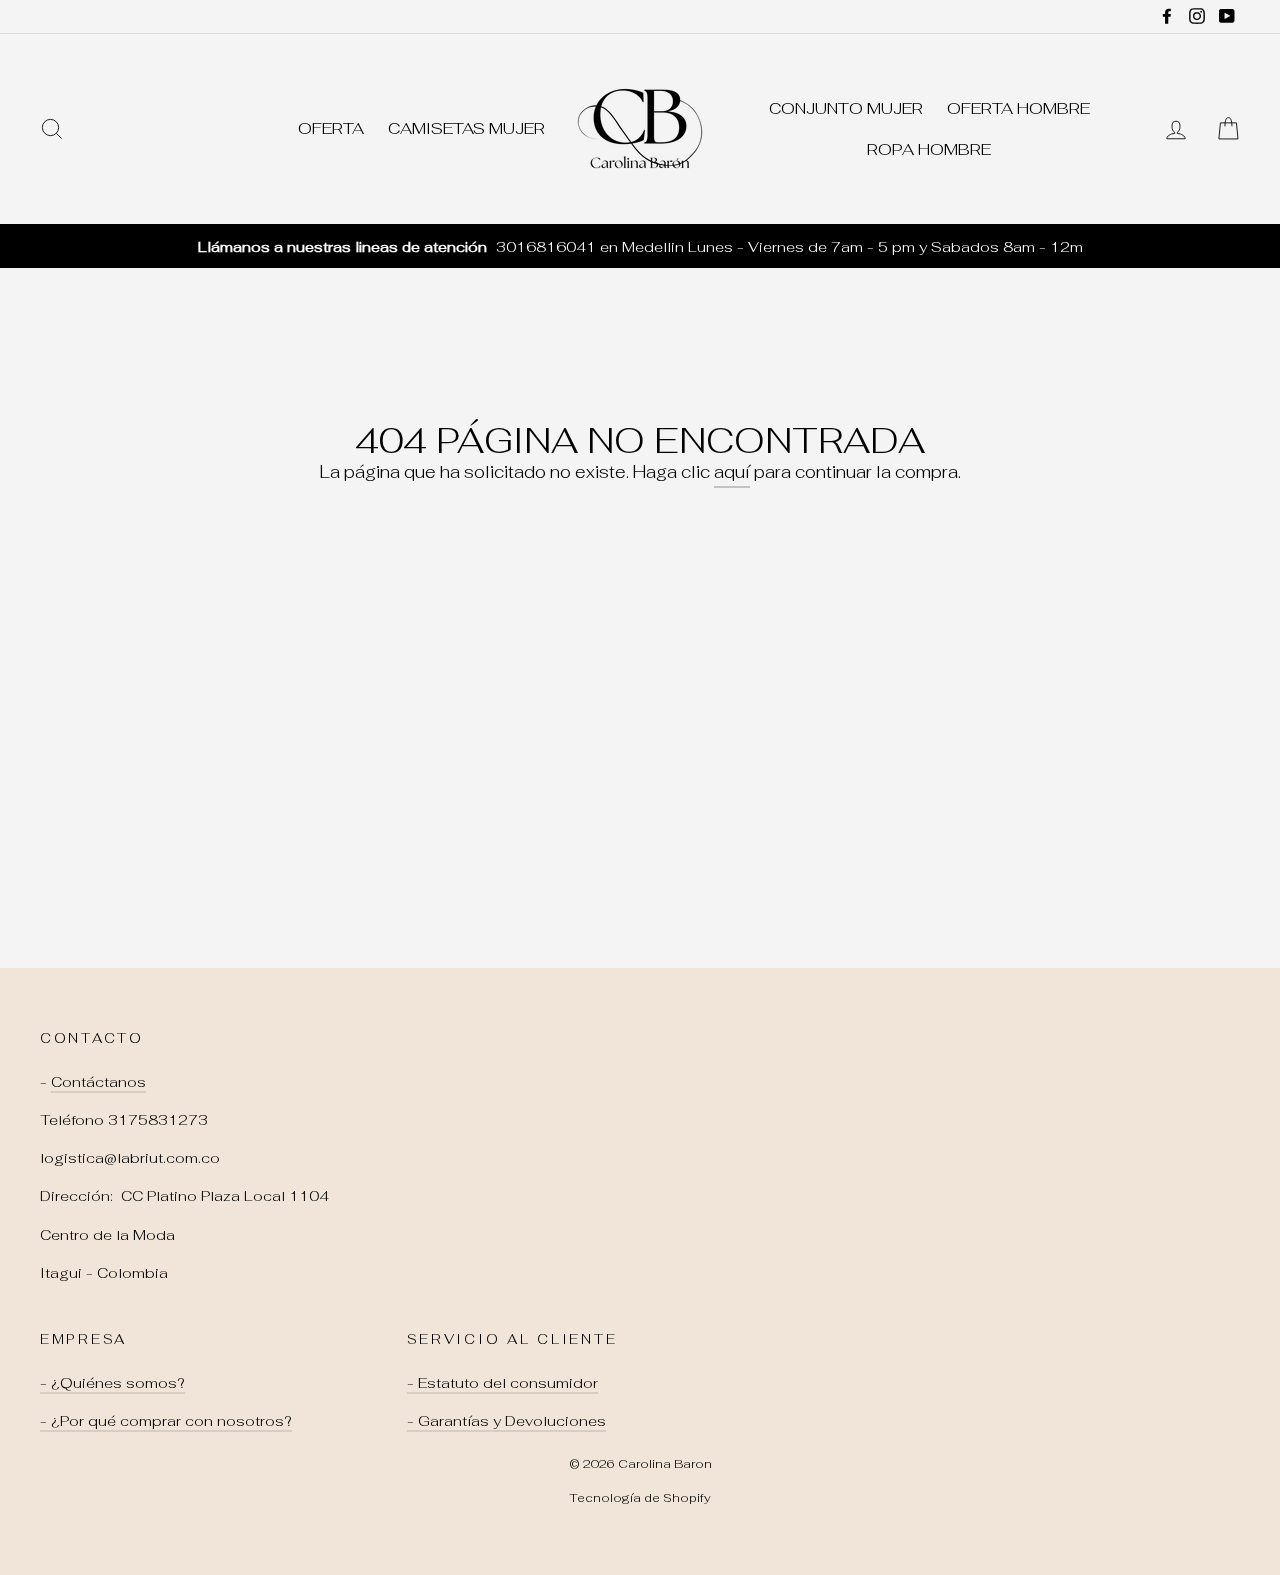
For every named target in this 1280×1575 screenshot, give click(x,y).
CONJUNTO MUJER (846, 108)
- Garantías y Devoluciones (506, 1420)
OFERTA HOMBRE (1018, 108)
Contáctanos (98, 1081)
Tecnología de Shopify (640, 1497)
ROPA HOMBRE (929, 149)
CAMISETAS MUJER (466, 128)
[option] (640, 246)
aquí (732, 472)
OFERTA (331, 128)
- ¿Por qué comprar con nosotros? (166, 1420)
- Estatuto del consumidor (502, 1382)
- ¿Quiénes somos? (112, 1382)
